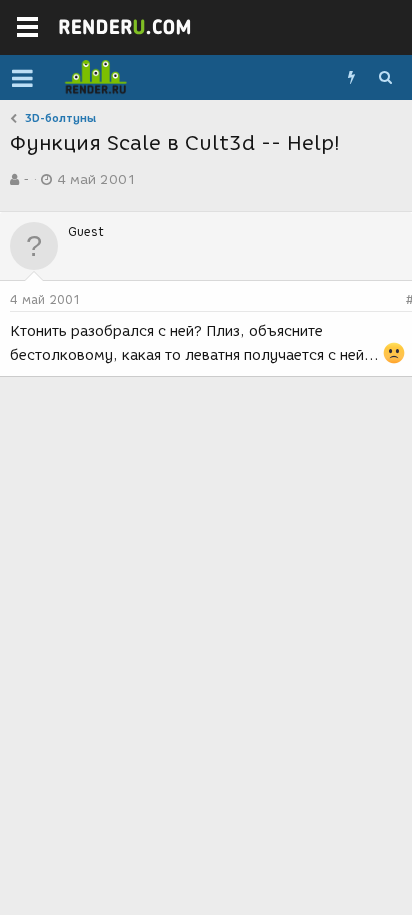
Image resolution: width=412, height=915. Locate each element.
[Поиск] (385, 78)
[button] (22, 78)
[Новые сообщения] (351, 78)
